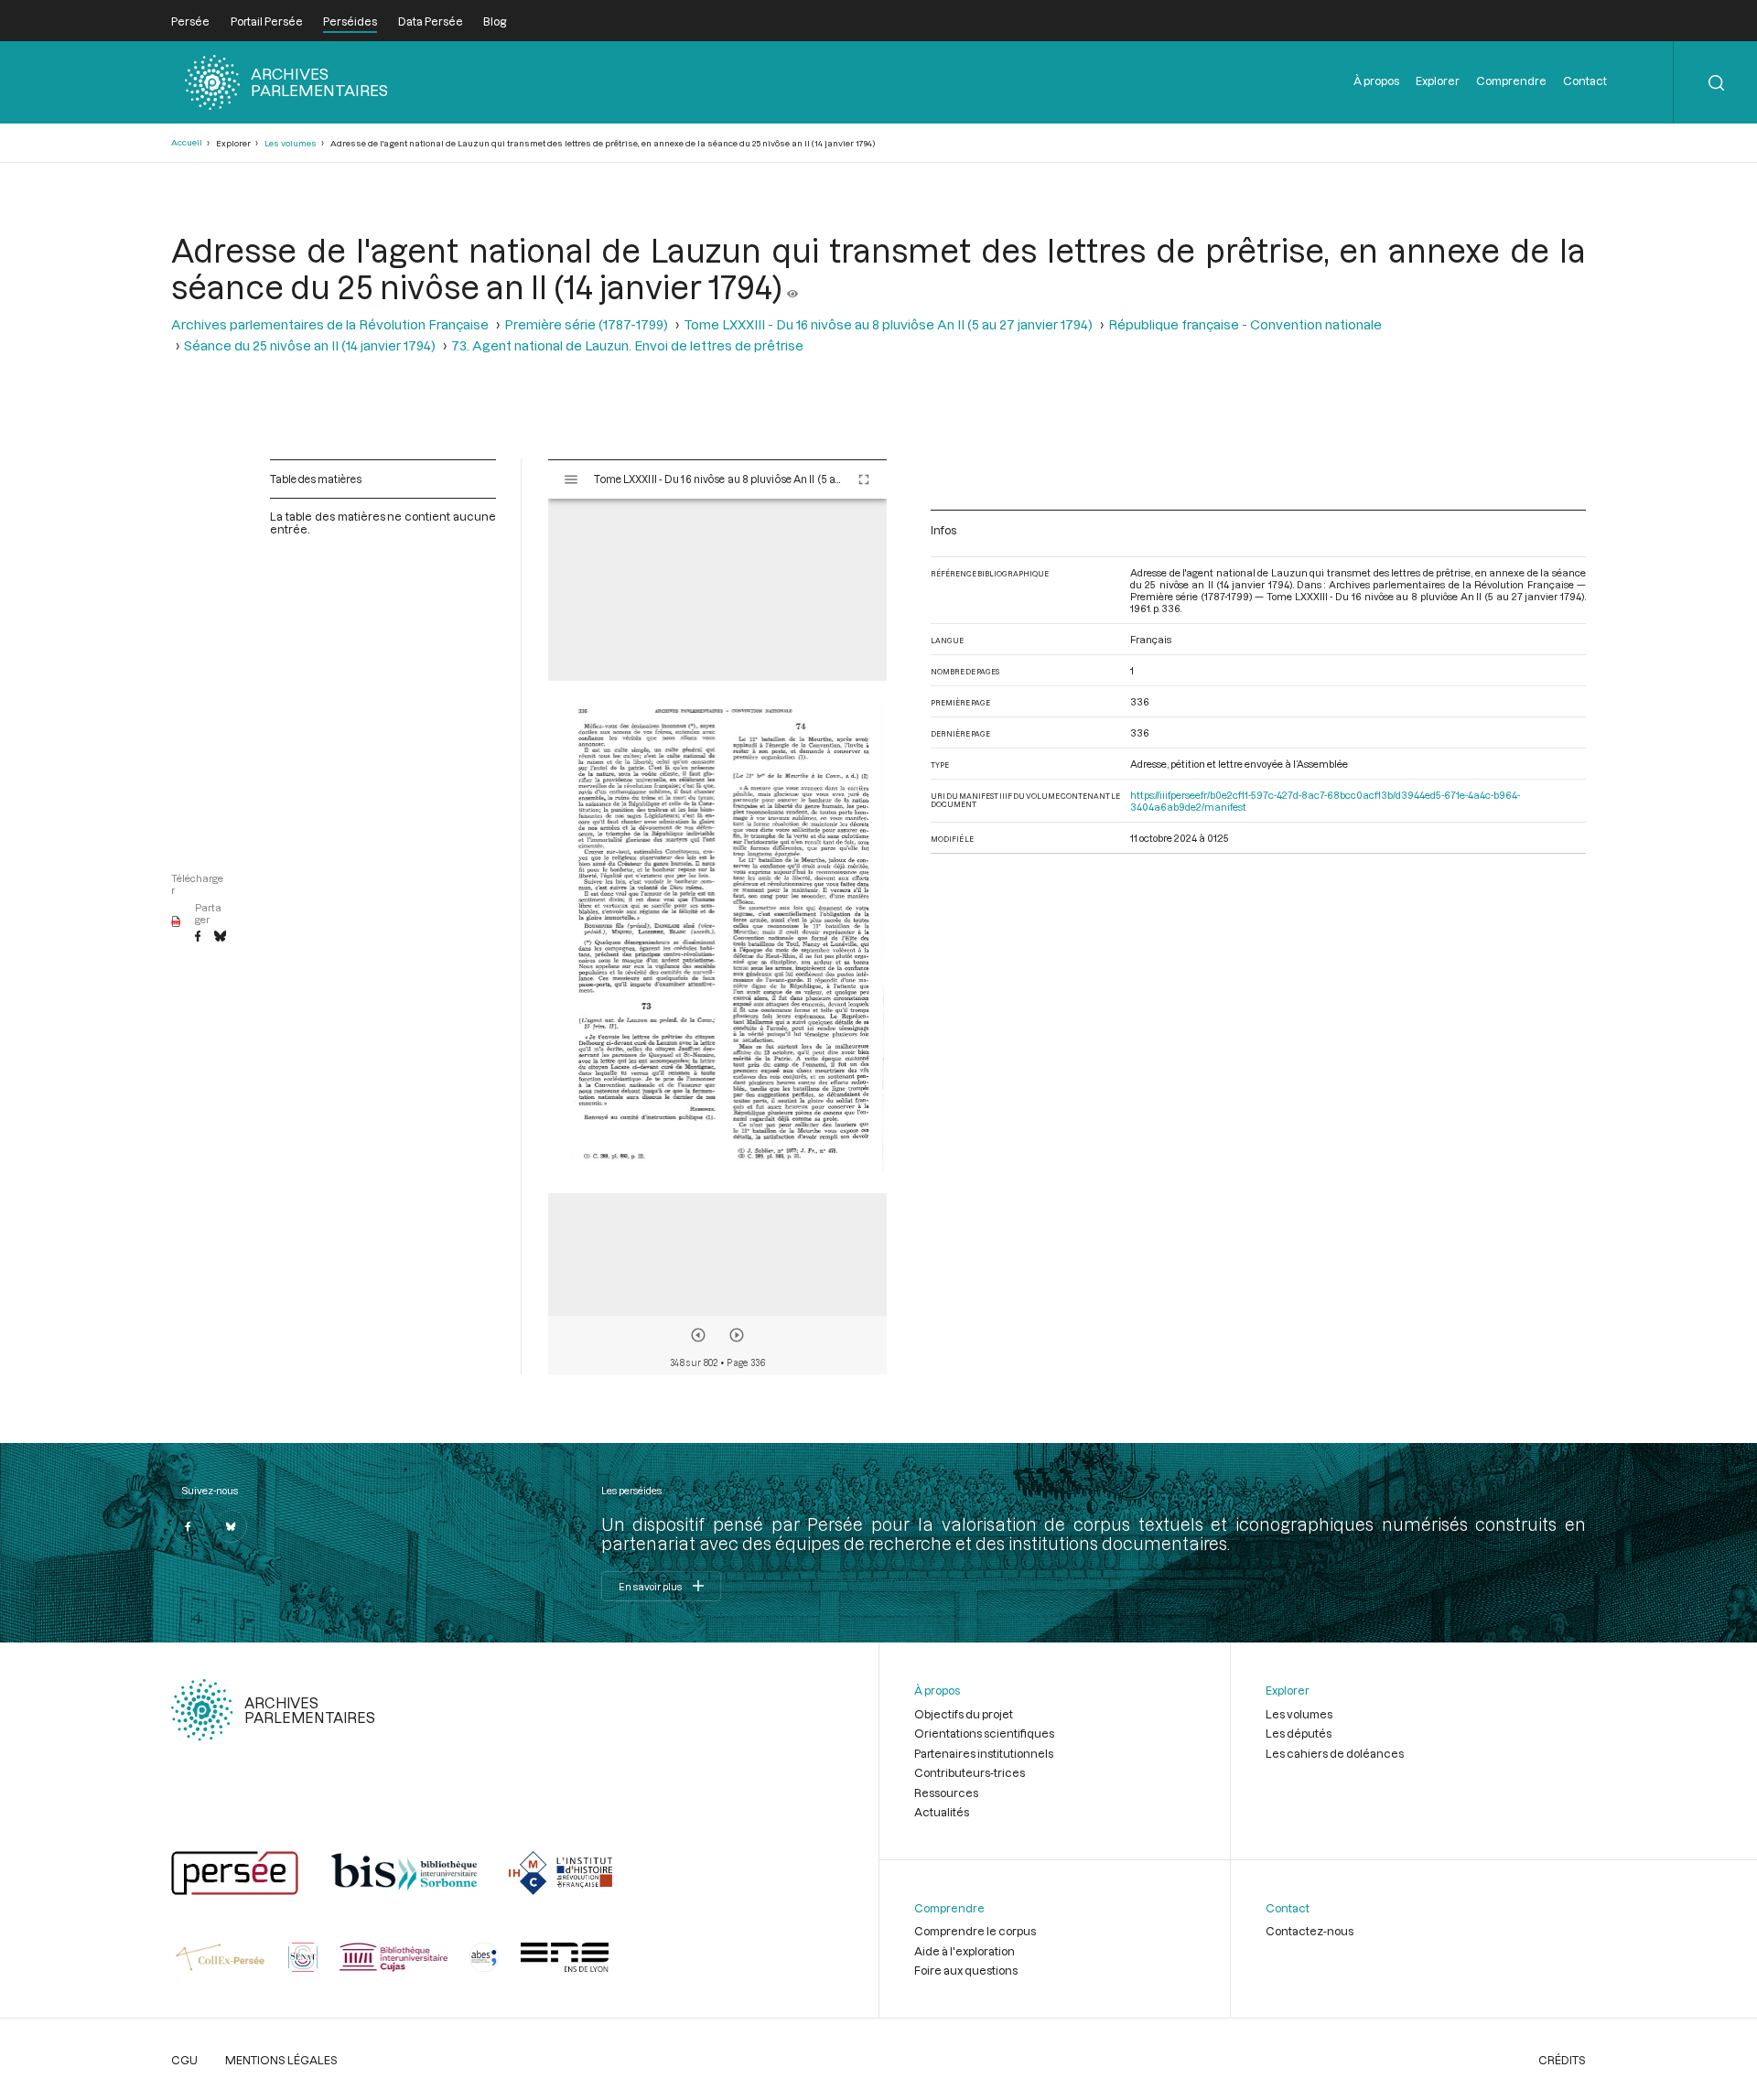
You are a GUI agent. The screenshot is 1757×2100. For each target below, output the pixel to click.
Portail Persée (267, 21)
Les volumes (291, 143)
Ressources (946, 1793)
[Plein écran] (864, 479)
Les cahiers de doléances (1335, 1753)
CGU (184, 2060)
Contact (1585, 81)
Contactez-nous (1310, 1931)
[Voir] (792, 286)
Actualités (942, 1812)
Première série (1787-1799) (586, 324)
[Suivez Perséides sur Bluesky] (231, 1526)
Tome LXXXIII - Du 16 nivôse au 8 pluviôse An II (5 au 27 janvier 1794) (888, 324)
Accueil (187, 142)
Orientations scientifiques (984, 1733)
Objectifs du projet (964, 1714)
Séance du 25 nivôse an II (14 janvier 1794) (310, 345)
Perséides (350, 21)
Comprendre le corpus (975, 1931)
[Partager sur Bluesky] (220, 937)
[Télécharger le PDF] (176, 922)
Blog (495, 21)
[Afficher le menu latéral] (571, 479)
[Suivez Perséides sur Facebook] (188, 1526)
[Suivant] (737, 1335)
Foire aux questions (966, 1970)
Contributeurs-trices (970, 1772)
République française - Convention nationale (1245, 324)
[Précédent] (698, 1335)
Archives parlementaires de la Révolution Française (330, 324)
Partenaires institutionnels (984, 1753)
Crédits (1562, 2060)
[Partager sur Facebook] (198, 937)
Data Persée (431, 21)
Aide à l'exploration (965, 1951)
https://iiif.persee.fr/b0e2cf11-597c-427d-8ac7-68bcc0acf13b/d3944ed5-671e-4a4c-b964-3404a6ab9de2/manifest (1325, 801)
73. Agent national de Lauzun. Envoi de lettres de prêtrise (627, 345)
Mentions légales (281, 2060)
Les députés (1299, 1733)
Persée (190, 21)
